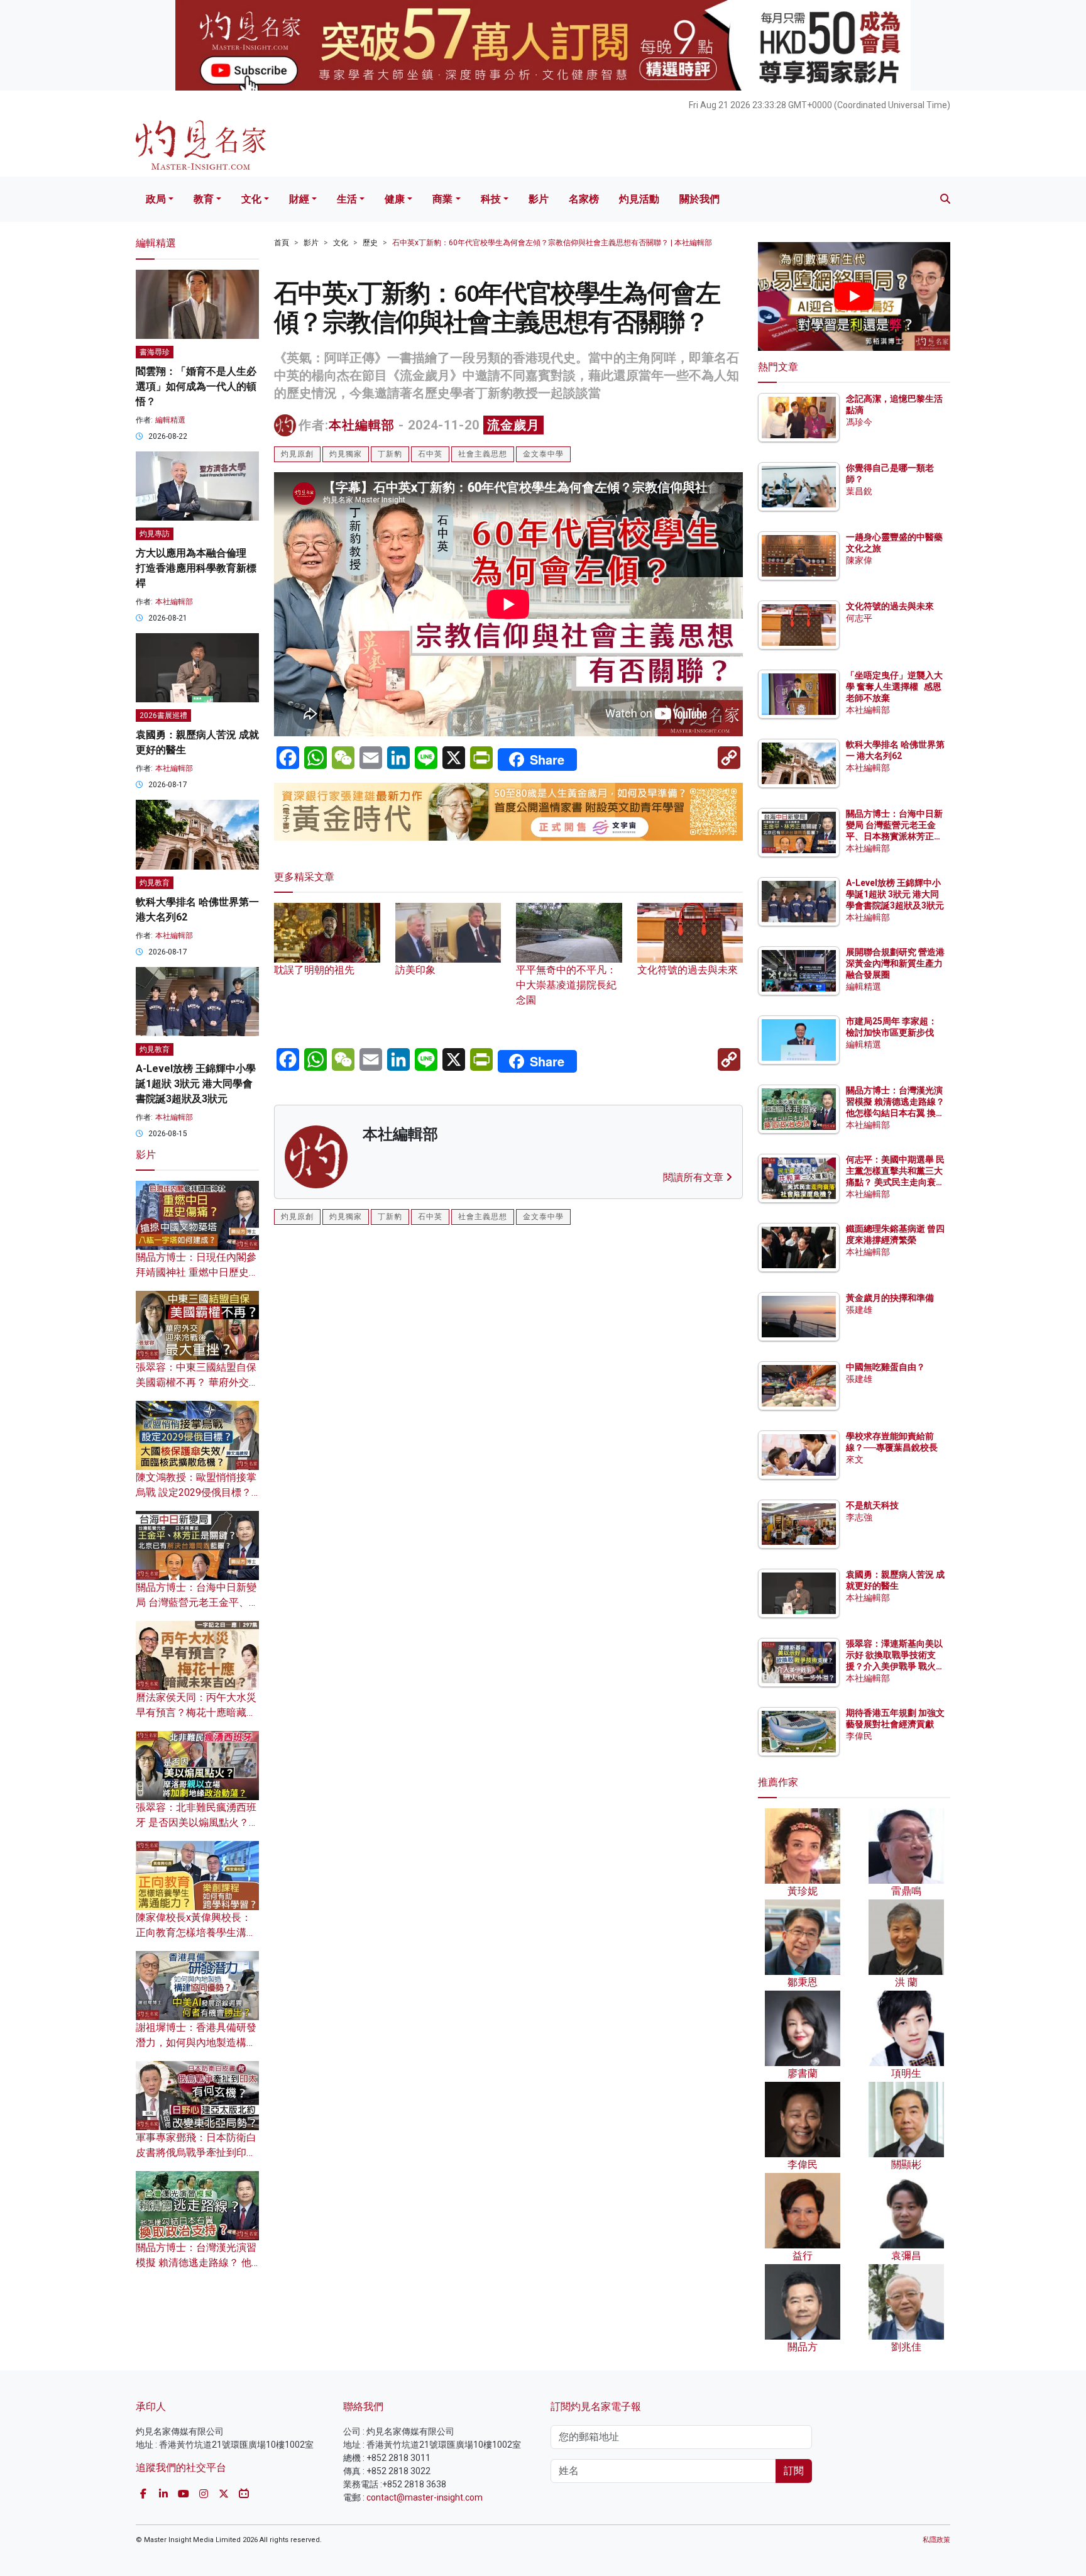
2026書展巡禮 (163, 716)
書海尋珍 (155, 352)
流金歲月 (513, 425)
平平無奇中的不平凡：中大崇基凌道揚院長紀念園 (566, 985)
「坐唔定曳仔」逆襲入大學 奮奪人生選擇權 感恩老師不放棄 (894, 687)
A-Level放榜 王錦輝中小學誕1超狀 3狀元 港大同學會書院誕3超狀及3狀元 (196, 1084)
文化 (251, 199)
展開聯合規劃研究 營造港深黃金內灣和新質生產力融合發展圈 (895, 963)
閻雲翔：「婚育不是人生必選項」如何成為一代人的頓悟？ (196, 386)
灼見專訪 (155, 534)
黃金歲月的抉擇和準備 (890, 1298)
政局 (156, 199)
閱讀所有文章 (694, 1177)
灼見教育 (155, 883)
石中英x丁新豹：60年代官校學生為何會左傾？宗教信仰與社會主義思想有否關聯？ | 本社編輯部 (552, 243)
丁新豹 (390, 454)
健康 (395, 199)
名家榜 (584, 199)
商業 (442, 199)
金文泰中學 (543, 454)
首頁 (282, 243)
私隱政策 (936, 2540)
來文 (855, 1459)
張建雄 (859, 1310)
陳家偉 (859, 560)
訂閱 (794, 2471)
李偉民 (859, 1736)
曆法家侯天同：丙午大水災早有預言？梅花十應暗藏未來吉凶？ (196, 1712)
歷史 (370, 243)
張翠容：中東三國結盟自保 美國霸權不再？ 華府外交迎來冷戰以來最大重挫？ (197, 1382)
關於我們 (699, 199)
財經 (299, 199)
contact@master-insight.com (425, 2497)
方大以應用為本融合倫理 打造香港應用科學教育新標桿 (196, 568)
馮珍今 (859, 422)
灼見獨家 (346, 454)
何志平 (859, 618)
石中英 (430, 454)
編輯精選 (170, 420)
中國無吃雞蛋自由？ (886, 1367)
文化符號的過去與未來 (890, 606)
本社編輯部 (362, 425)
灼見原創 (297, 454)
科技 (491, 199)
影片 (539, 199)
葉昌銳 (859, 491)
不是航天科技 (872, 1505)
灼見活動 (639, 199)
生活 (347, 199)
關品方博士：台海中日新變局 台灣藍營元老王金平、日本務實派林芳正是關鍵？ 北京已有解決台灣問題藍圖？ (895, 837)
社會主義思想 (483, 454)
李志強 (859, 1517)
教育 (204, 199)
